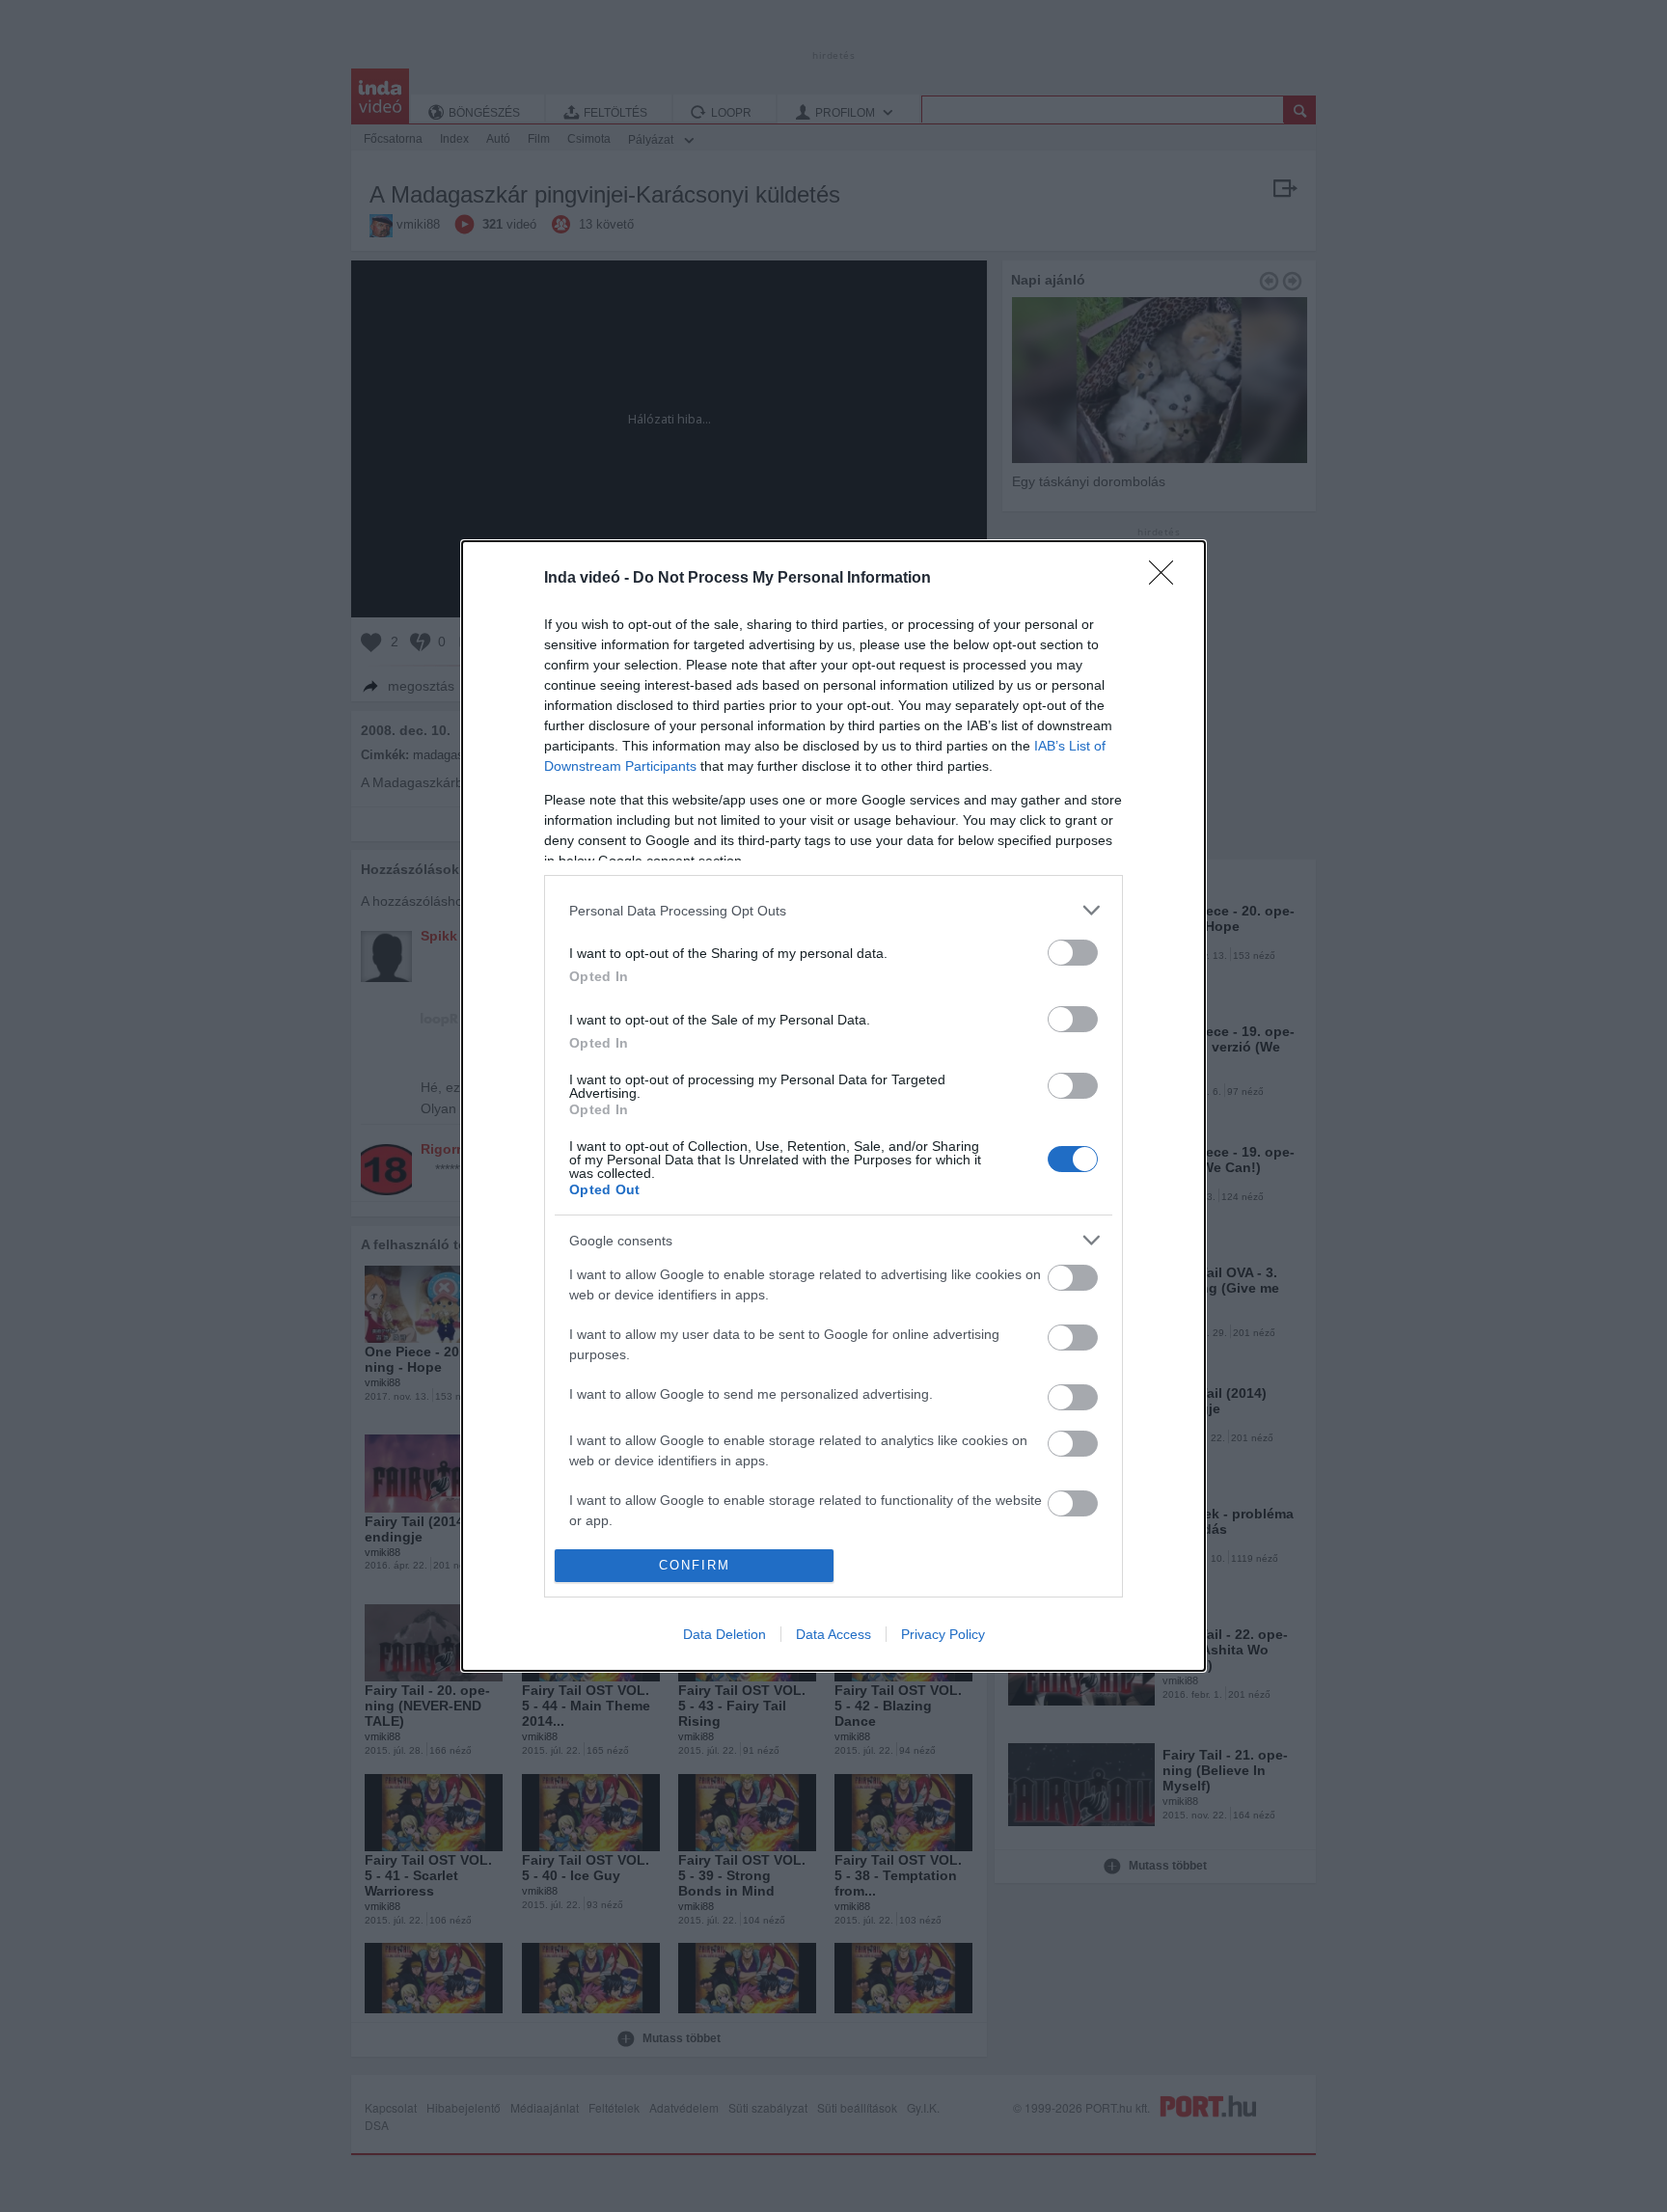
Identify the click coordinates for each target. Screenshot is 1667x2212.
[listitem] (833, 910)
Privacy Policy (943, 1634)
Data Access (833, 1634)
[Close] (1167, 579)
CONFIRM (695, 1565)
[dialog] (833, 1106)
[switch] (1073, 953)
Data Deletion (724, 1634)
